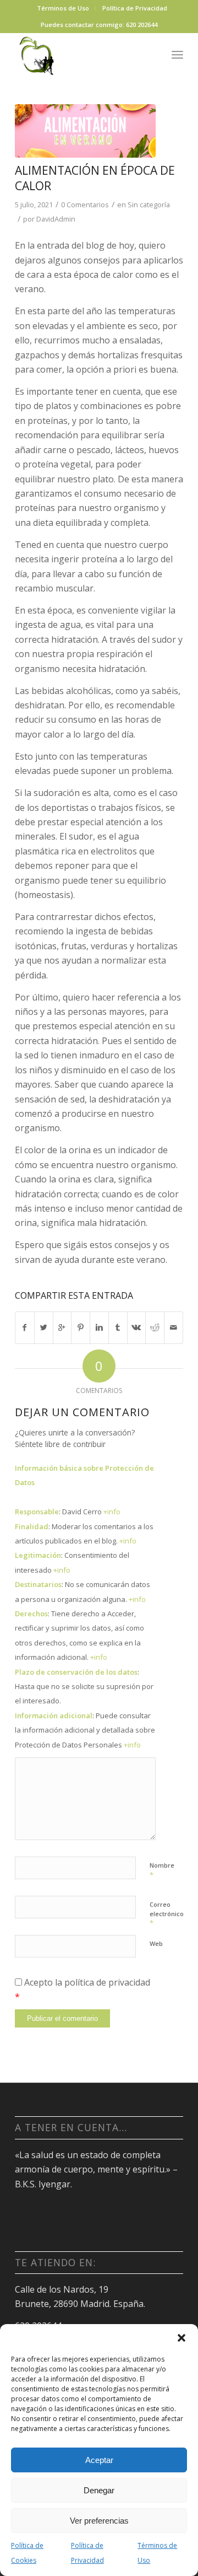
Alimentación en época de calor (95, 178)
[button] (182, 2338)
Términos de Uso (157, 2553)
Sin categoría (149, 205)
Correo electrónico (167, 1914)
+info (112, 1512)
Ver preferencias (99, 2521)
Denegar (99, 2490)
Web (156, 1943)
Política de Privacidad (87, 2553)
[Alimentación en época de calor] (85, 131)
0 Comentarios (85, 205)
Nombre (162, 1870)
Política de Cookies (27, 2553)
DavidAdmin (56, 219)
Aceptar (99, 2460)
